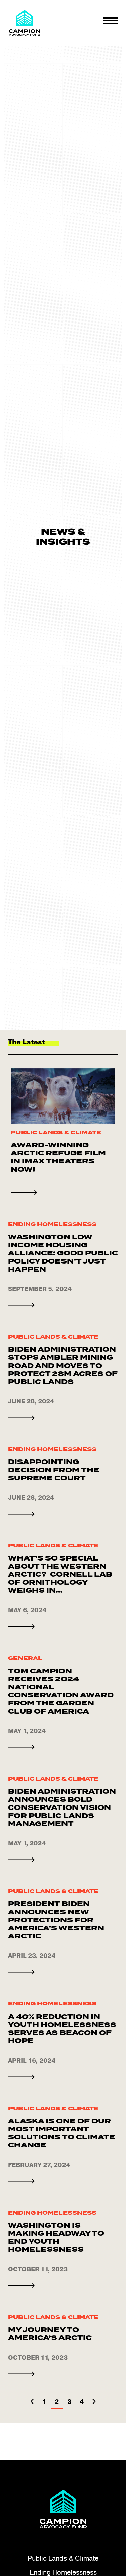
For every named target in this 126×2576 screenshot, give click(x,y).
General (25, 1658)
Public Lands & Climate (56, 1132)
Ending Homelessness (52, 1224)
